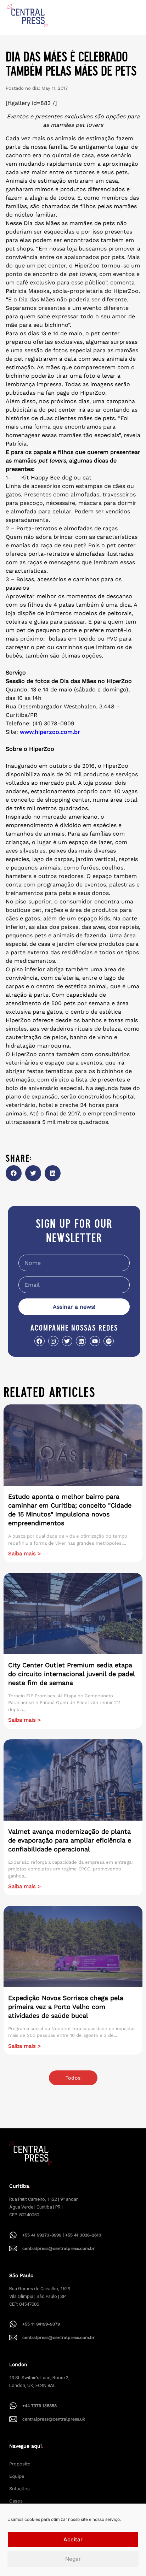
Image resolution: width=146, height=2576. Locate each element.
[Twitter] (67, 1341)
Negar (73, 2559)
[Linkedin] (81, 1341)
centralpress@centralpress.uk (54, 2419)
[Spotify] (109, 1341)
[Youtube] (95, 1341)
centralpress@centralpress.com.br (58, 2248)
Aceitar (73, 2539)
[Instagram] (53, 1341)
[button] (14, 1173)
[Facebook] (40, 1341)
